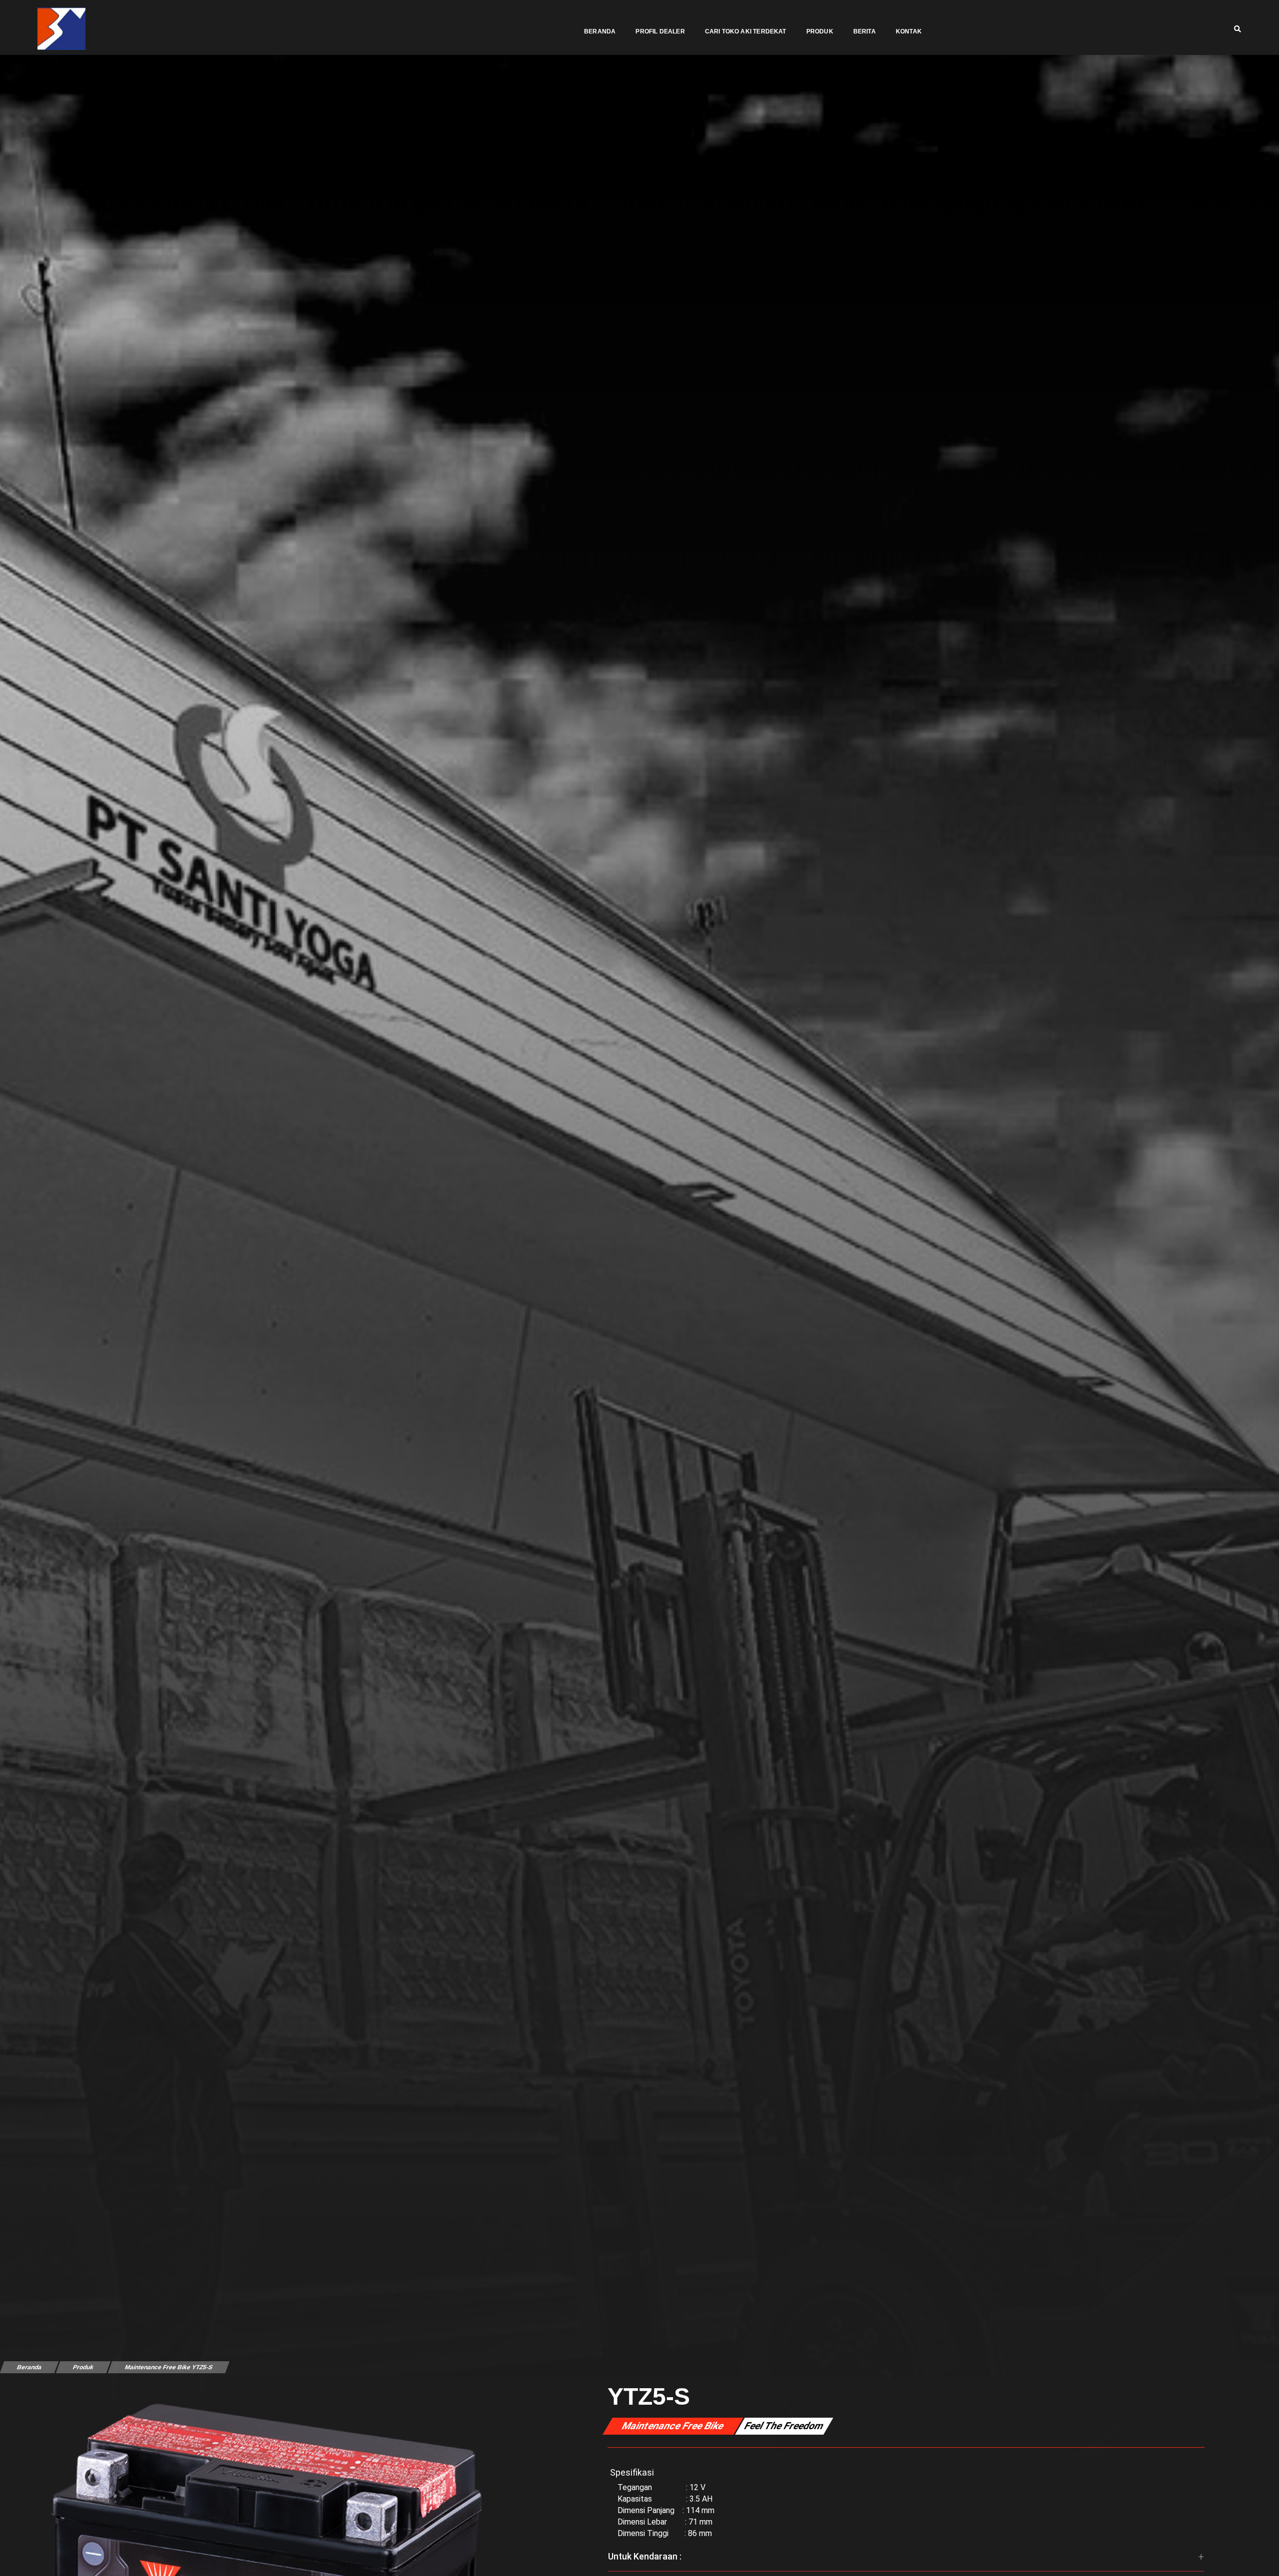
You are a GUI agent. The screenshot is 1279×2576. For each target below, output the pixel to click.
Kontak (909, 31)
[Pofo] (61, 29)
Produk (820, 31)
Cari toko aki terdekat (746, 31)
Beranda (600, 31)
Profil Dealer (660, 31)
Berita (865, 31)
